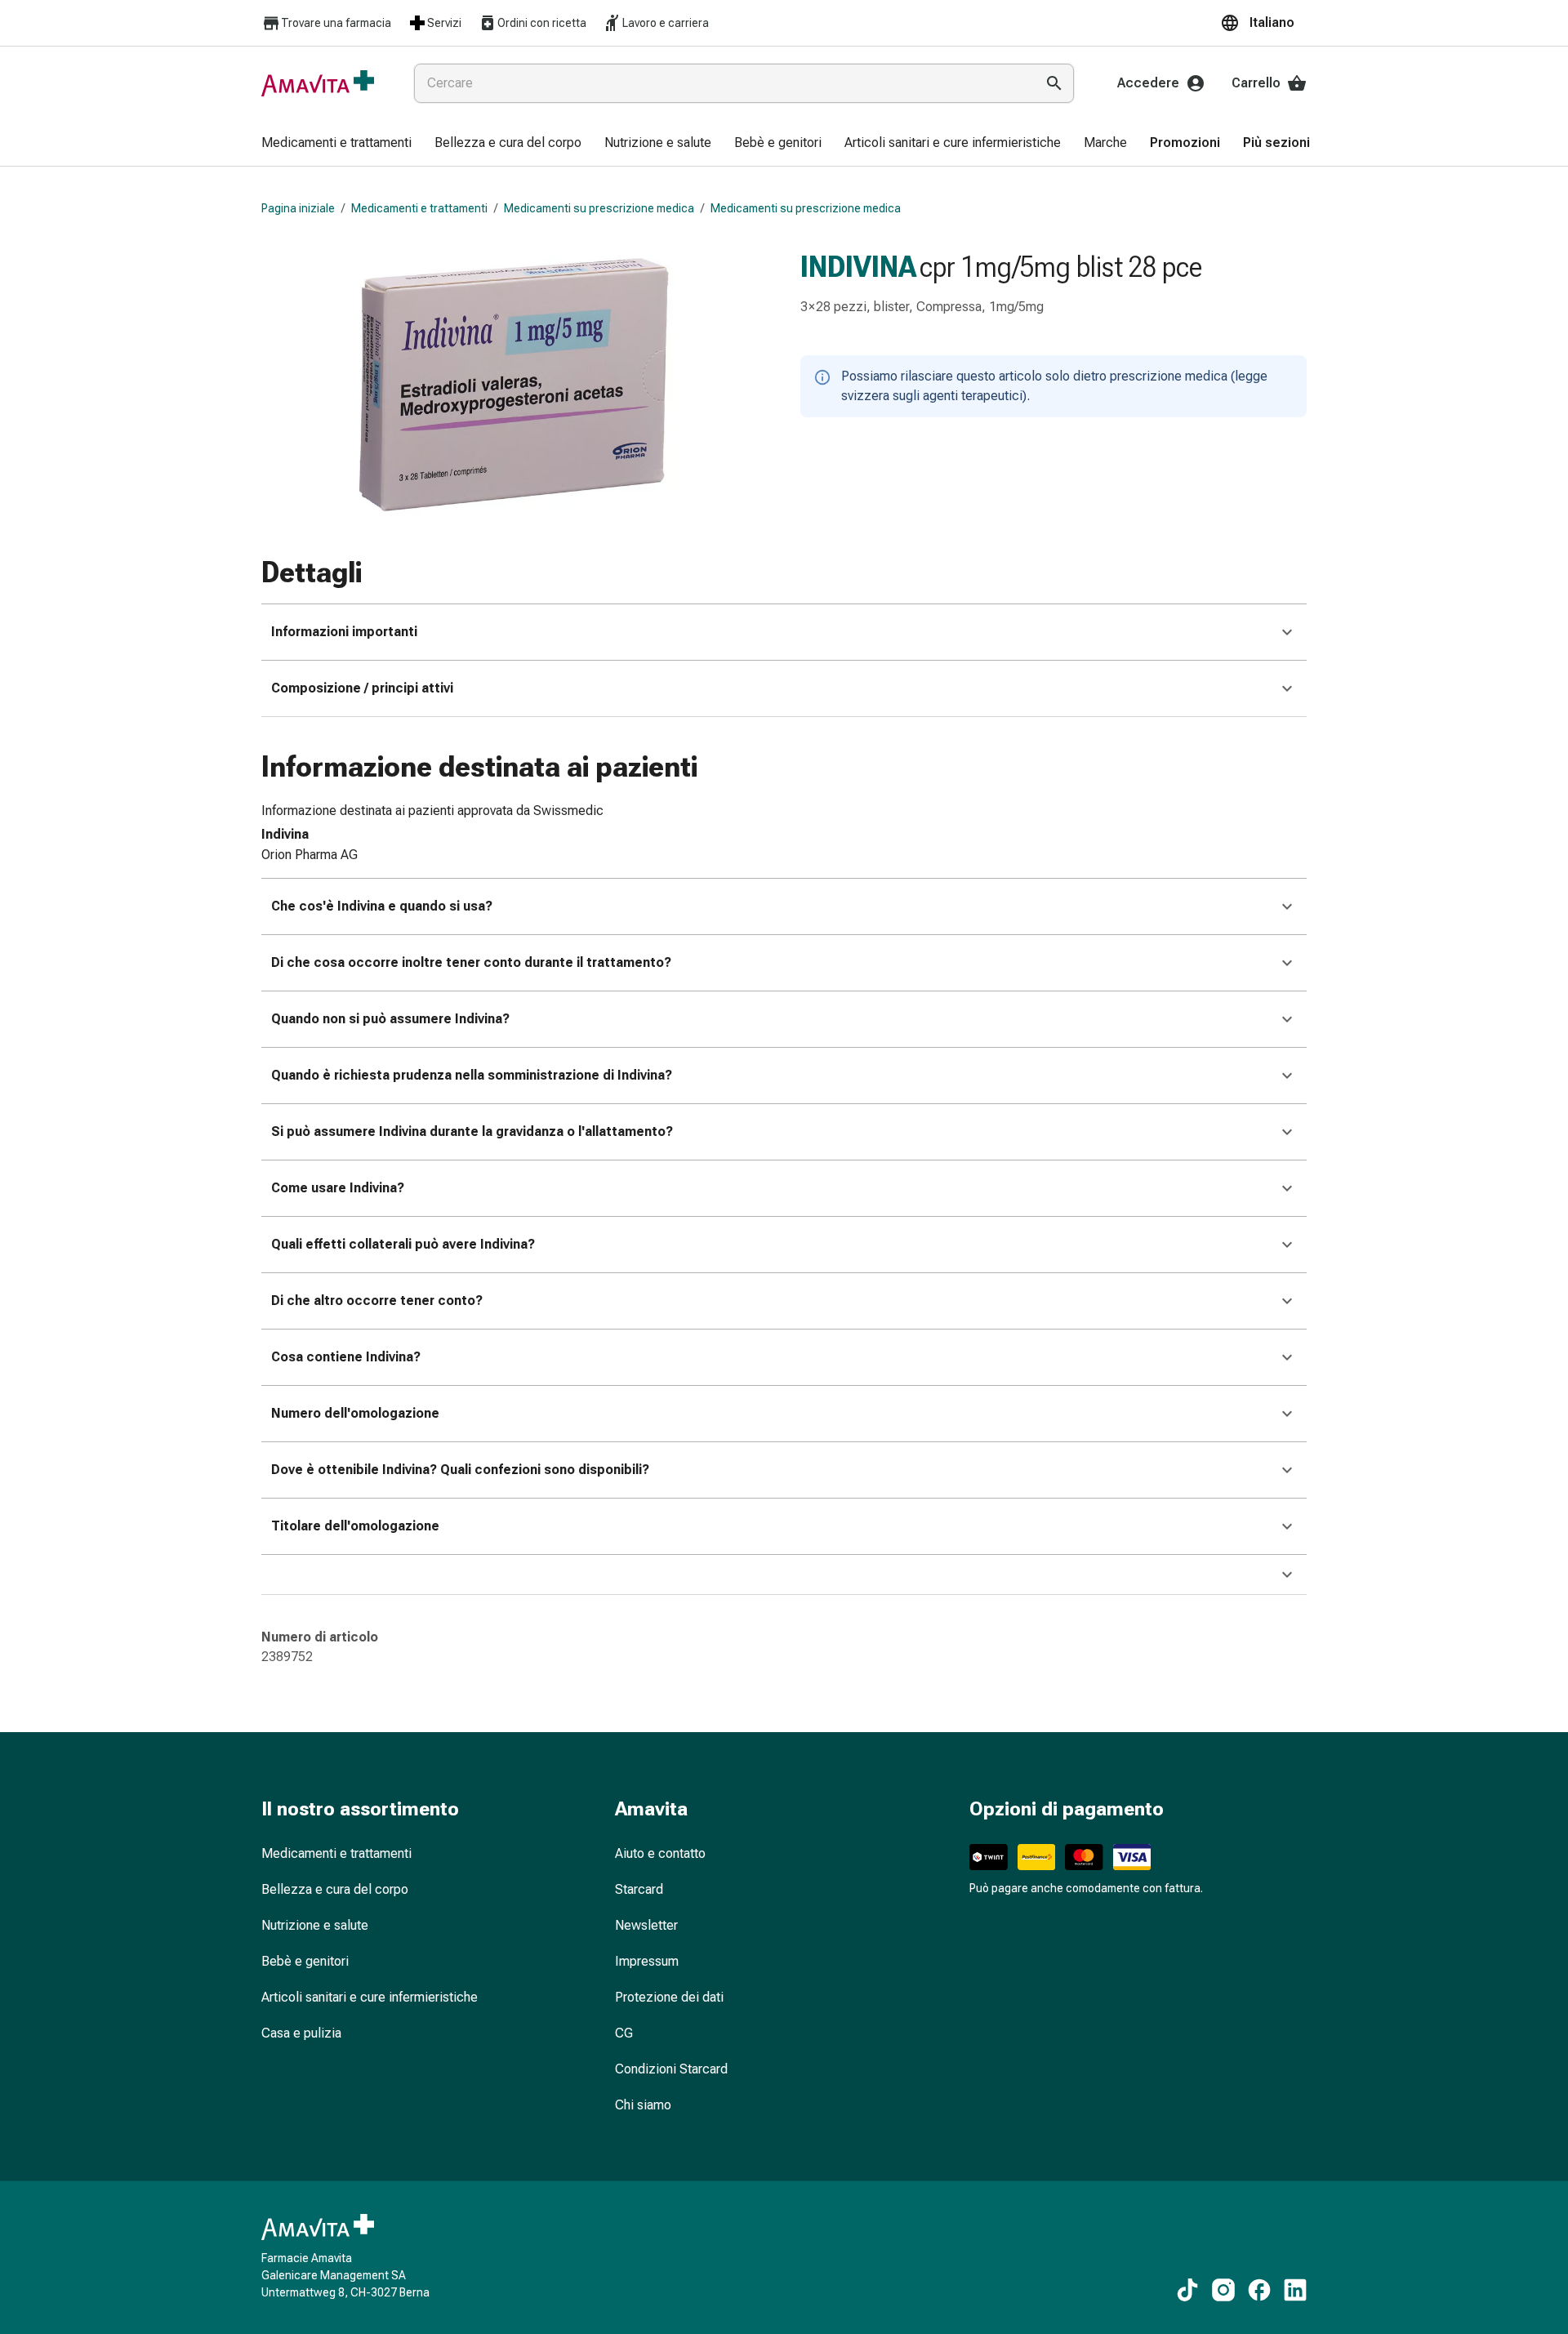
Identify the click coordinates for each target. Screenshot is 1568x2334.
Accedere (1148, 83)
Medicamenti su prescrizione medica (599, 208)
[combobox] (721, 83)
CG (624, 2033)
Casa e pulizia (301, 2033)
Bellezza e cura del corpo (335, 1889)
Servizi (444, 23)
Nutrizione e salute (315, 1925)
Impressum (647, 1961)
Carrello (1256, 83)
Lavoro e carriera (666, 23)
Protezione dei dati (669, 1997)
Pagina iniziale (298, 208)
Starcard (639, 1889)
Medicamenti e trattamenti (419, 208)
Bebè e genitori (305, 1961)
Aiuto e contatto (660, 1853)
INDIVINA (858, 267)
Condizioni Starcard (671, 2069)
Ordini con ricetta (542, 23)
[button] (1263, 23)
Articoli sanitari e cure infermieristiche (370, 1997)
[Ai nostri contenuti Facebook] (1259, 2290)
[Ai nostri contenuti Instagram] (1223, 2290)
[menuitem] (336, 144)
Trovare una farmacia (336, 23)
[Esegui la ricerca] (1054, 83)
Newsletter (646, 1925)
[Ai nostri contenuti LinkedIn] (1295, 2290)
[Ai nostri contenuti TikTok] (1187, 2290)
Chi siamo (643, 2105)
